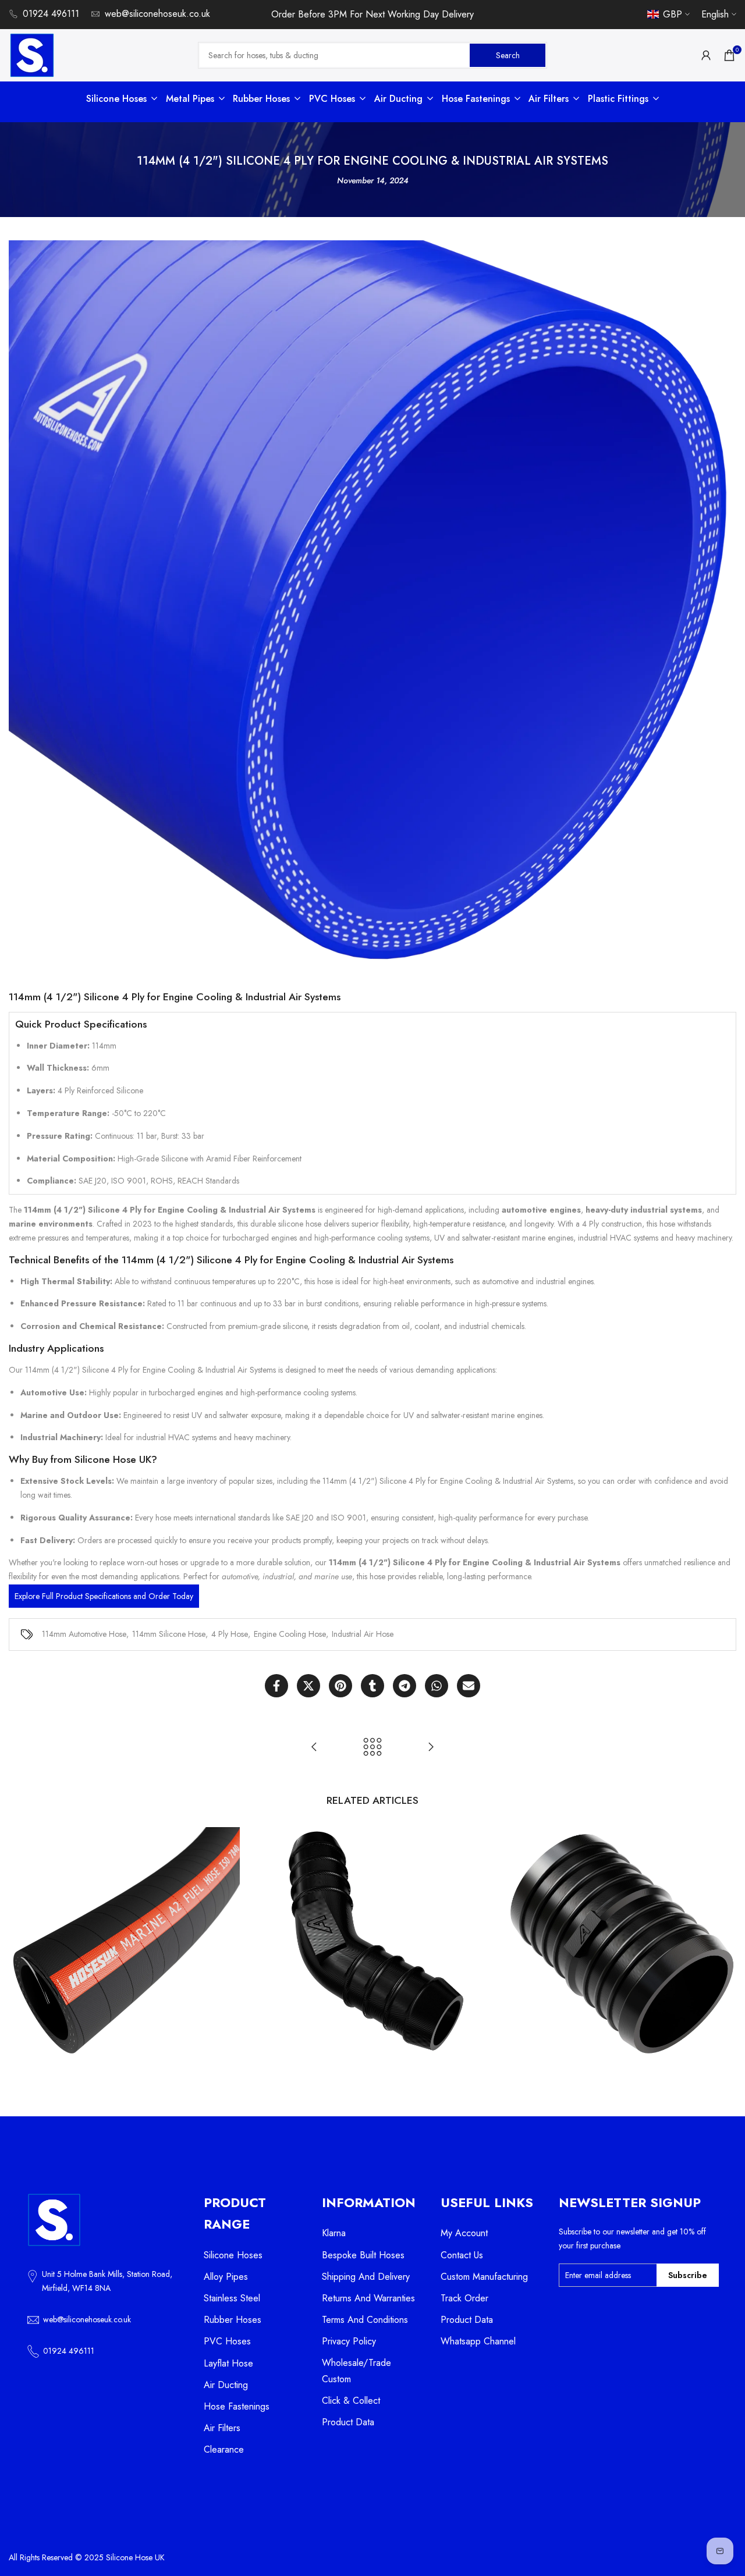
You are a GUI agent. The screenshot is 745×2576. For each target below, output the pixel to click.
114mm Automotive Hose (84, 1634)
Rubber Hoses (233, 2320)
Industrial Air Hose (363, 1634)
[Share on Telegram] (405, 1686)
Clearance (224, 2449)
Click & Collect (351, 2401)
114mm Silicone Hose (169, 1634)
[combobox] (335, 55)
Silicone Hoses (233, 2255)
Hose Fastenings (237, 2406)
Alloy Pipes (226, 2277)
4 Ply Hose (230, 1634)
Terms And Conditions (365, 2320)
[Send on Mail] (469, 1686)
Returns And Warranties (368, 2298)
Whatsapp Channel (478, 2341)
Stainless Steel (232, 2298)
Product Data (348, 2422)
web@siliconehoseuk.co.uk (157, 14)
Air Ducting (226, 2385)
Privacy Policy (349, 2341)
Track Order (464, 2298)
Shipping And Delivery (366, 2277)
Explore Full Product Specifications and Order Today (104, 1596)
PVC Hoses (227, 2341)
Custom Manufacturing (484, 2277)
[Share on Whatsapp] (437, 1686)
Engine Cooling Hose (290, 1634)
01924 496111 (51, 14)
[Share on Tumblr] (372, 1686)
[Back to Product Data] (372, 1747)
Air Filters (222, 2428)
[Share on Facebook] (276, 1686)
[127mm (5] (431, 1747)
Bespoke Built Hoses (363, 2255)
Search (508, 55)
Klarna (334, 2233)
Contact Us (462, 2255)
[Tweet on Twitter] (308, 1686)
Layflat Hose (228, 2363)
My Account (464, 2233)
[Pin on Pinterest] (340, 1686)
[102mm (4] (314, 1747)
